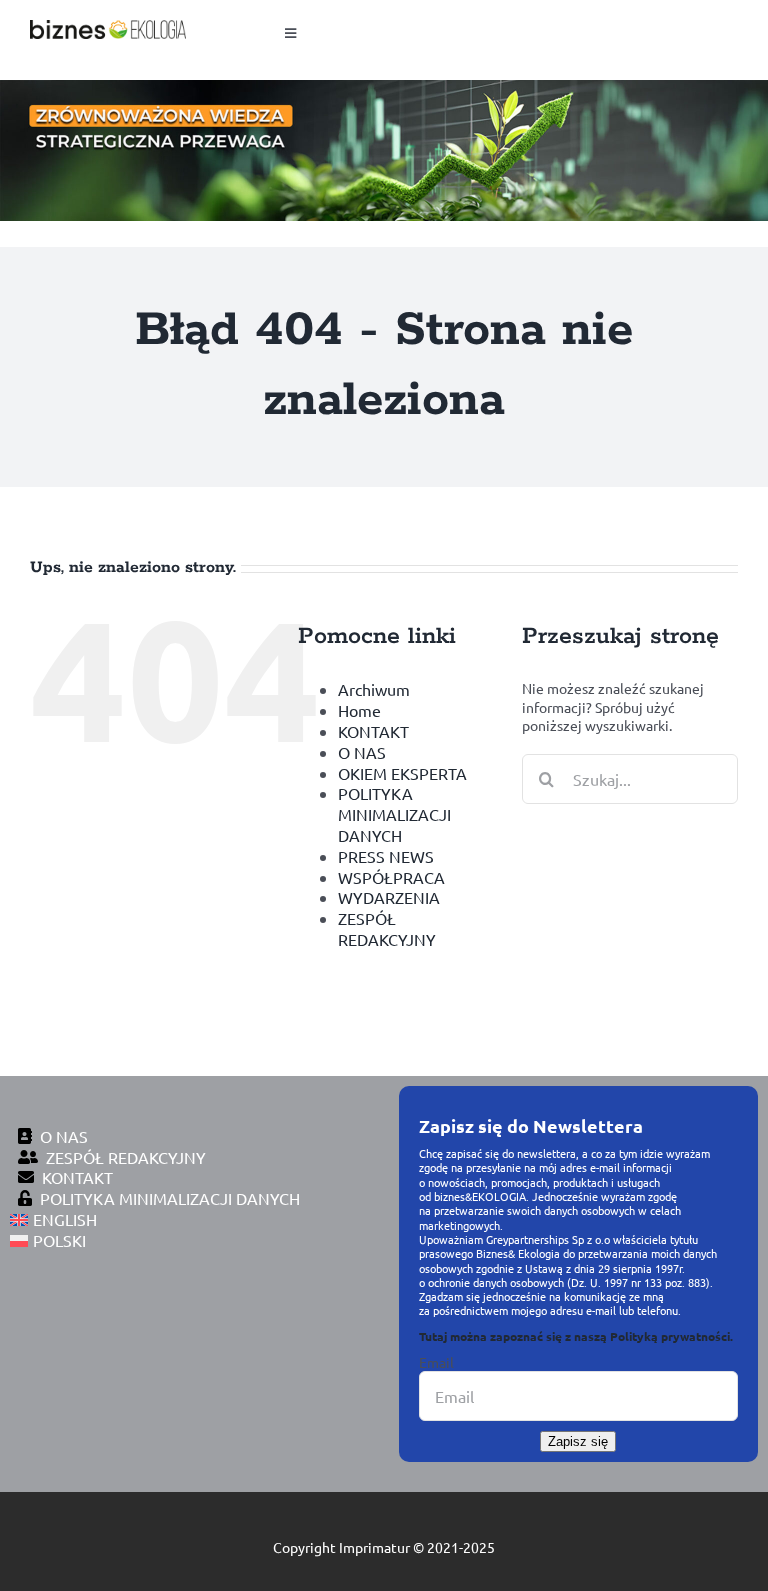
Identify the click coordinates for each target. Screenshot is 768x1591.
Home (359, 710)
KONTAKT (373, 731)
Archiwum (374, 689)
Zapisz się (578, 1441)
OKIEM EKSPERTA (402, 773)
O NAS (362, 752)
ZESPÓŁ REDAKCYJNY (387, 928)
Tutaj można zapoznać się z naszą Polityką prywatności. (576, 1336)
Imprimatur (374, 1547)
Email (436, 1362)
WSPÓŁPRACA (391, 877)
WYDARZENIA (389, 897)
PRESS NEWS (386, 856)
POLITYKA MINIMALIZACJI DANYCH (394, 814)
